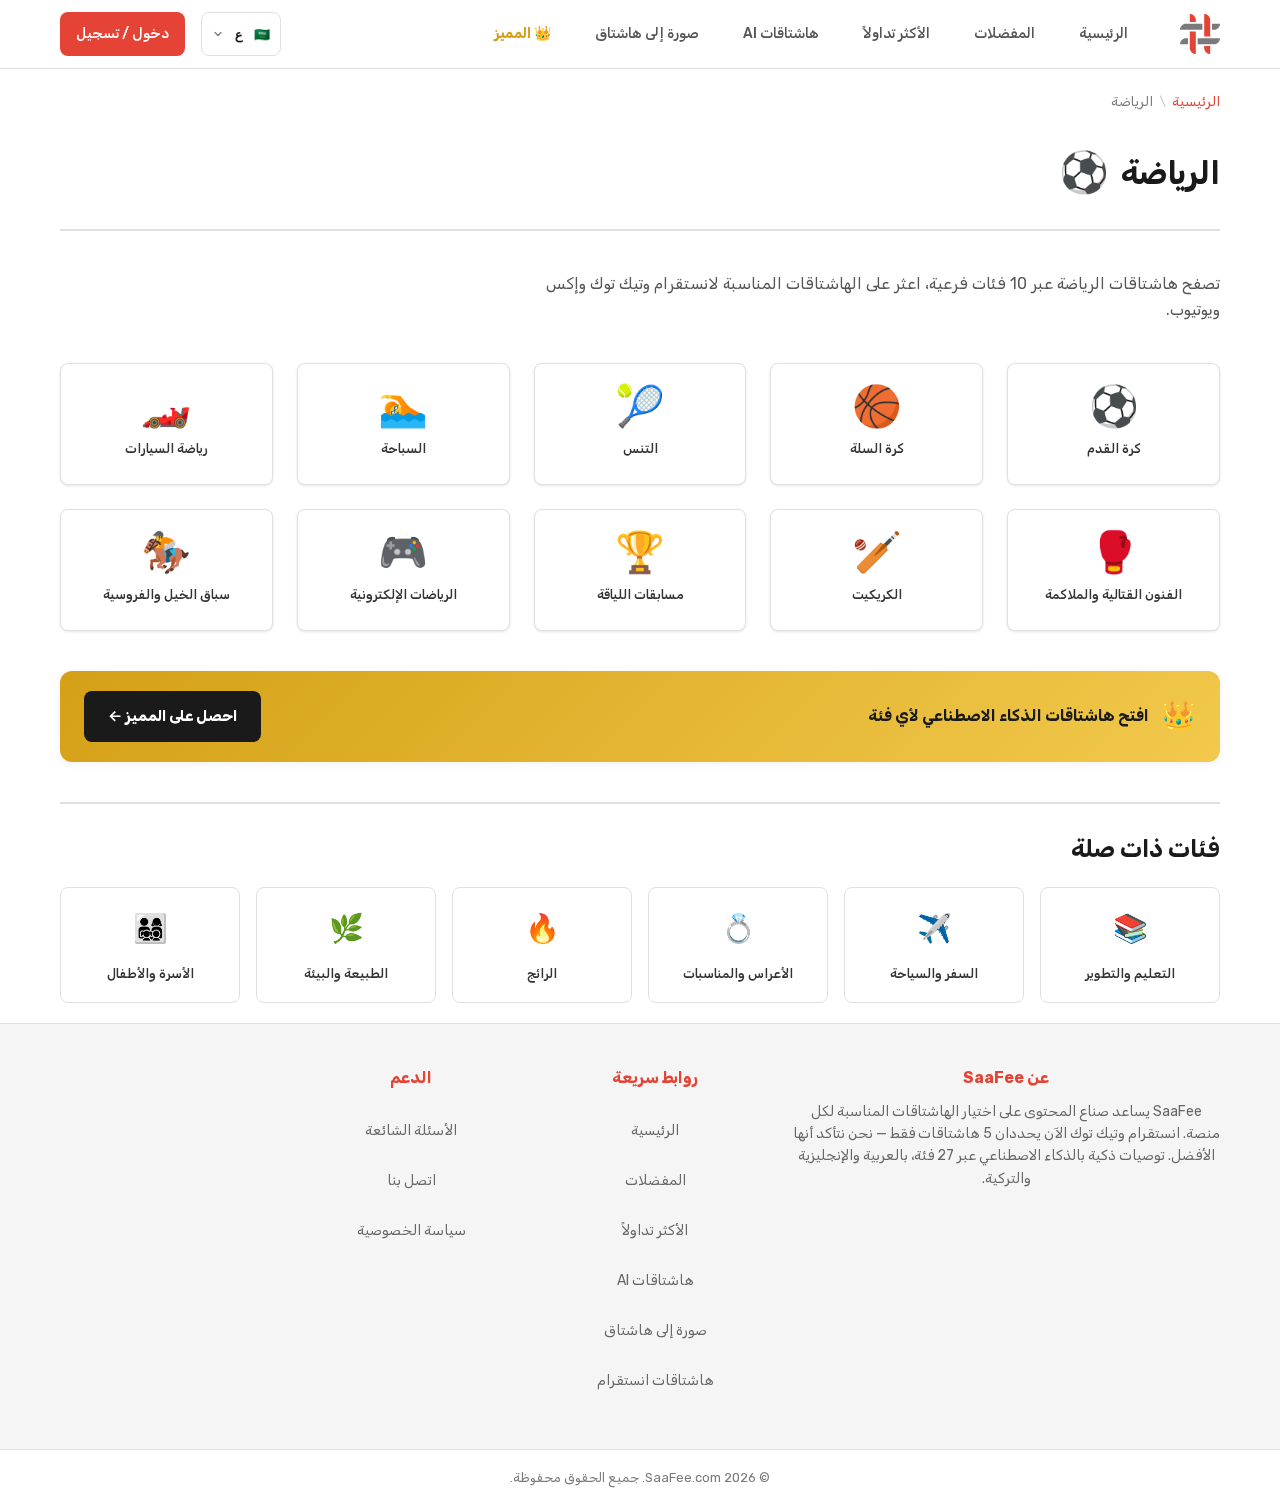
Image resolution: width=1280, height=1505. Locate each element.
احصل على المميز (172, 716)
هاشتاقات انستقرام (655, 1380)
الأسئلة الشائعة (411, 1130)
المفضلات (1004, 33)
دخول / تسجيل (122, 33)
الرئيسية (1103, 33)
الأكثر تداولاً (896, 33)
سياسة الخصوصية (411, 1230)
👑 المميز (522, 33)
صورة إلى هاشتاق (647, 33)
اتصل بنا (411, 1180)
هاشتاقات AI (781, 33)
